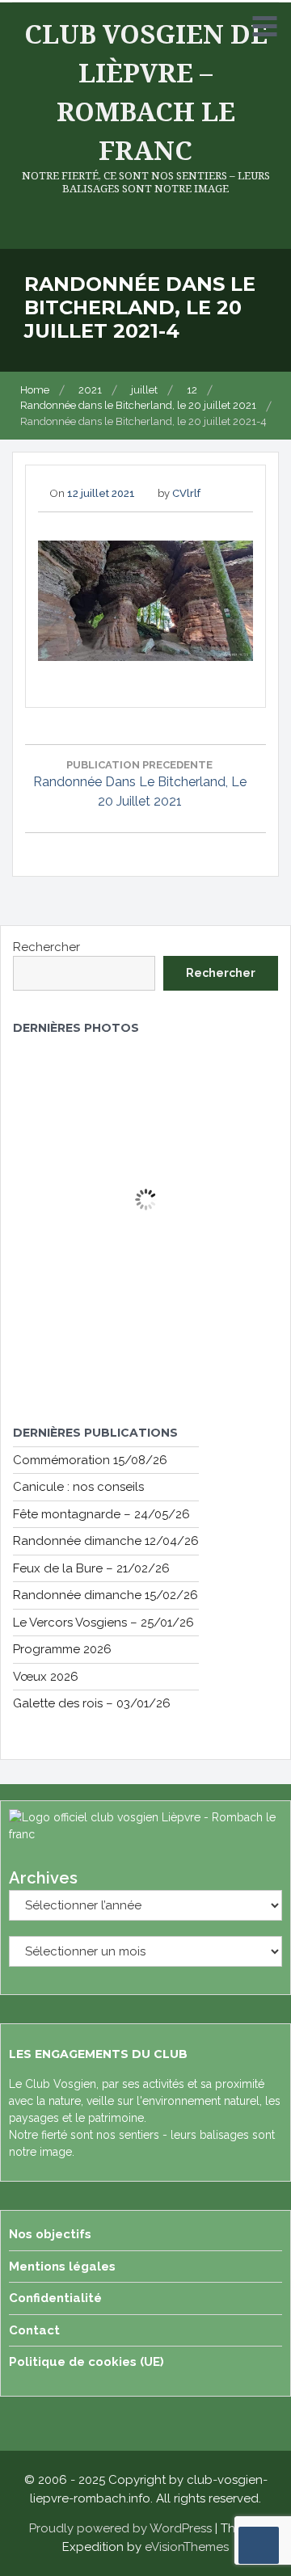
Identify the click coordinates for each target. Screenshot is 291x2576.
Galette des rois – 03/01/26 (92, 1703)
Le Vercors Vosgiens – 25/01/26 (103, 1623)
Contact (34, 2330)
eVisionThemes (187, 2547)
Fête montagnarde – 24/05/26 (101, 1514)
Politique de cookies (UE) (86, 2362)
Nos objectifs (50, 2234)
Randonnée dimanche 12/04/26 (106, 1541)
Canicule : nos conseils (78, 1487)
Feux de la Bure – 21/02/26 (91, 1568)
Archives (43, 1878)
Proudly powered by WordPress (120, 2528)
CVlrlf (186, 493)
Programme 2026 (62, 1649)
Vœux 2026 (46, 1677)
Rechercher (46, 947)
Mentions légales (62, 2267)
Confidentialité (55, 2298)
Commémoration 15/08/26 (90, 1460)
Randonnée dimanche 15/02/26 (105, 1595)
